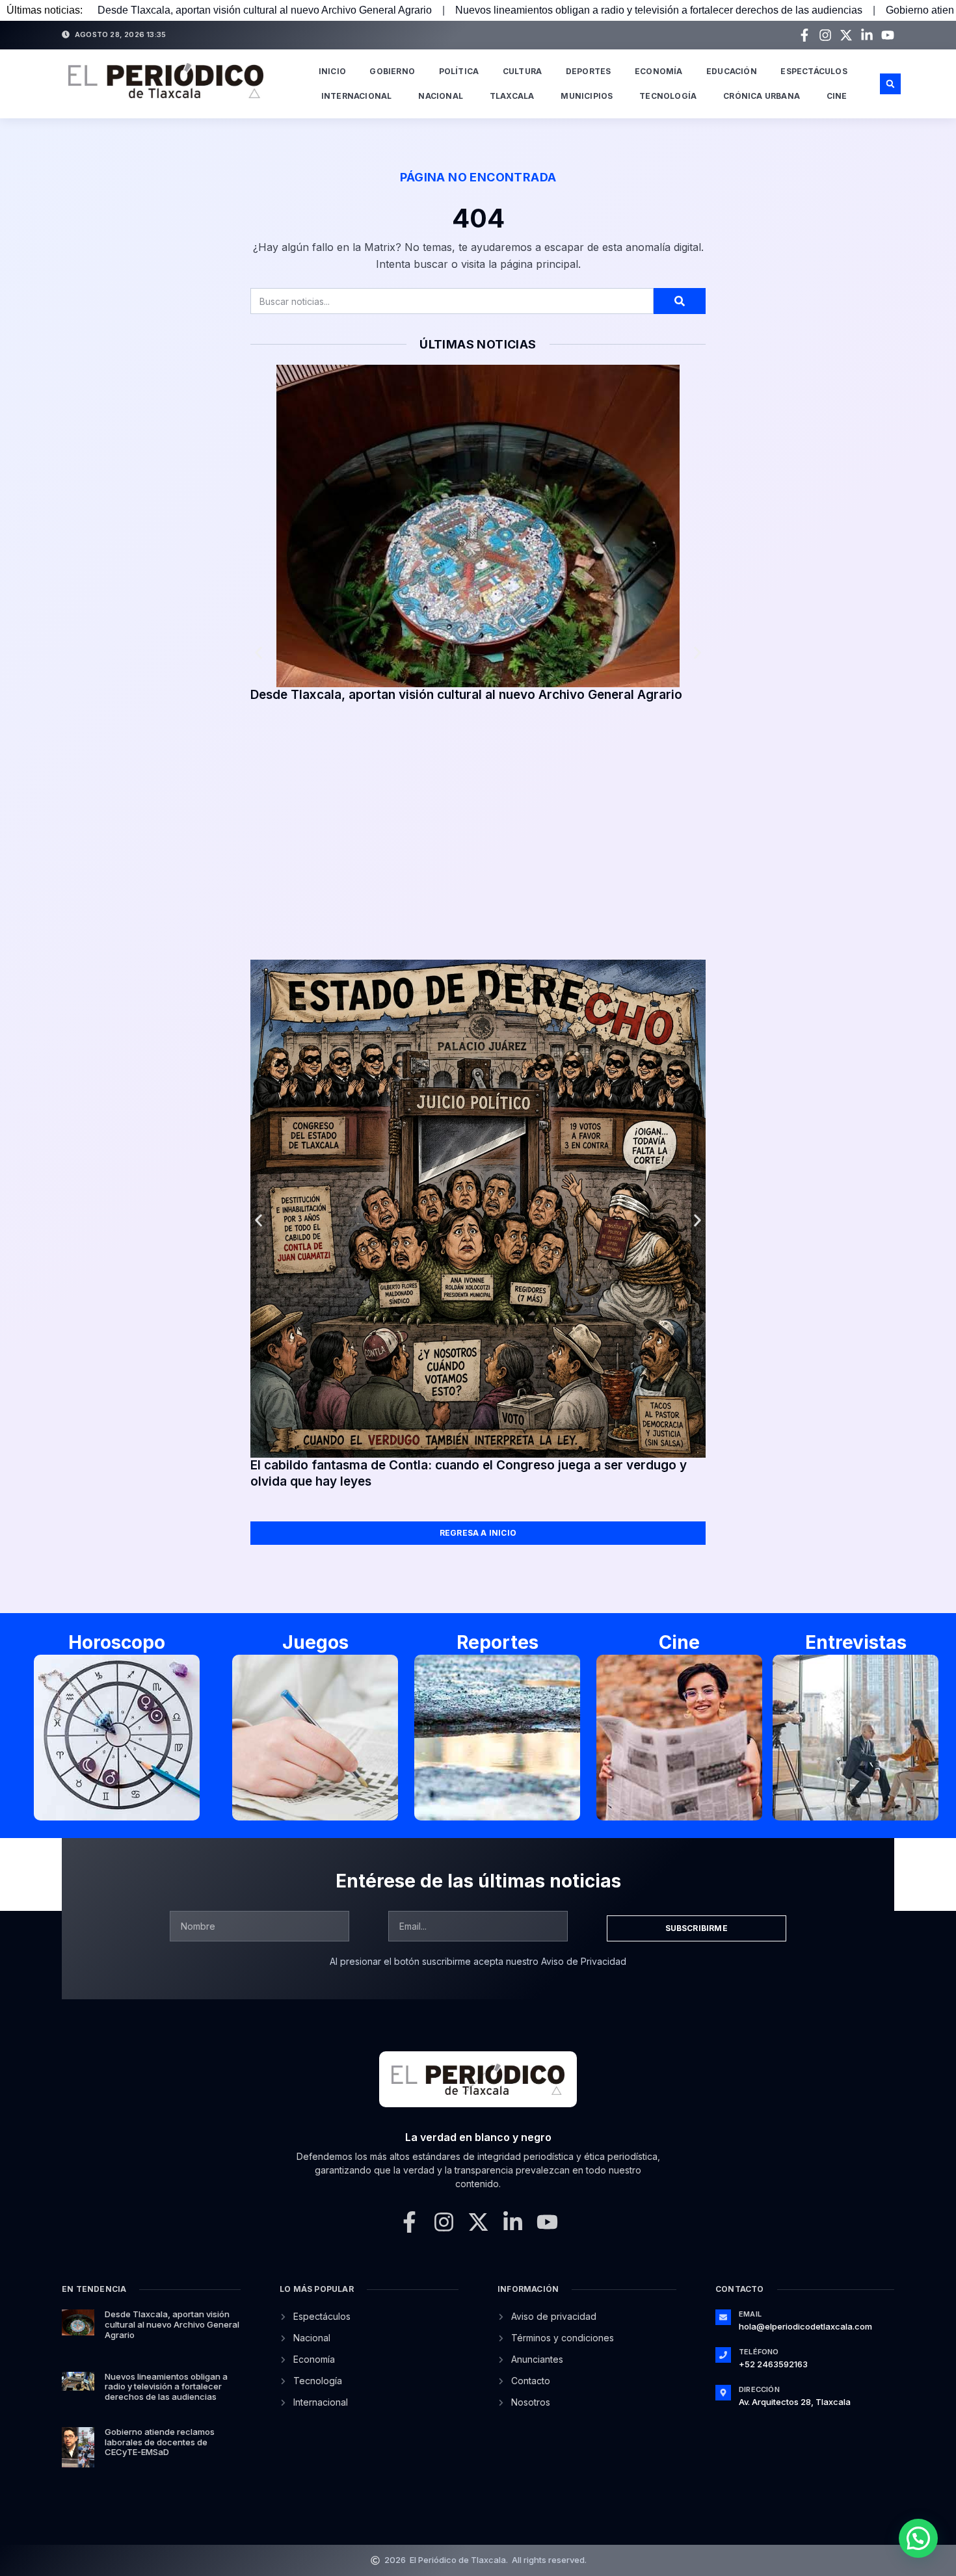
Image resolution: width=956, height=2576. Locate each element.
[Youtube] (888, 35)
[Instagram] (825, 35)
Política (459, 71)
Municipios (587, 96)
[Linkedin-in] (867, 35)
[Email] (723, 2317)
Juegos (315, 1642)
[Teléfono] (723, 2355)
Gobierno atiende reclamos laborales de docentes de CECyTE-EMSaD (160, 2442)
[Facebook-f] (804, 35)
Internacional (357, 96)
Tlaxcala (512, 96)
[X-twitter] (846, 35)
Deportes (589, 71)
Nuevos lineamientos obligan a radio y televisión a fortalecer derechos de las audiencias (659, 10)
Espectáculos (814, 71)
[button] (890, 84)
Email (750, 2314)
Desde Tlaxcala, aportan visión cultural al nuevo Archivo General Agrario (265, 10)
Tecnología (668, 96)
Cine (837, 96)
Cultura (522, 71)
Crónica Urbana (762, 96)
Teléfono (759, 2352)
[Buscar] (680, 301)
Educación (732, 71)
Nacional (441, 96)
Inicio (332, 71)
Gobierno (392, 71)
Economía (659, 71)
